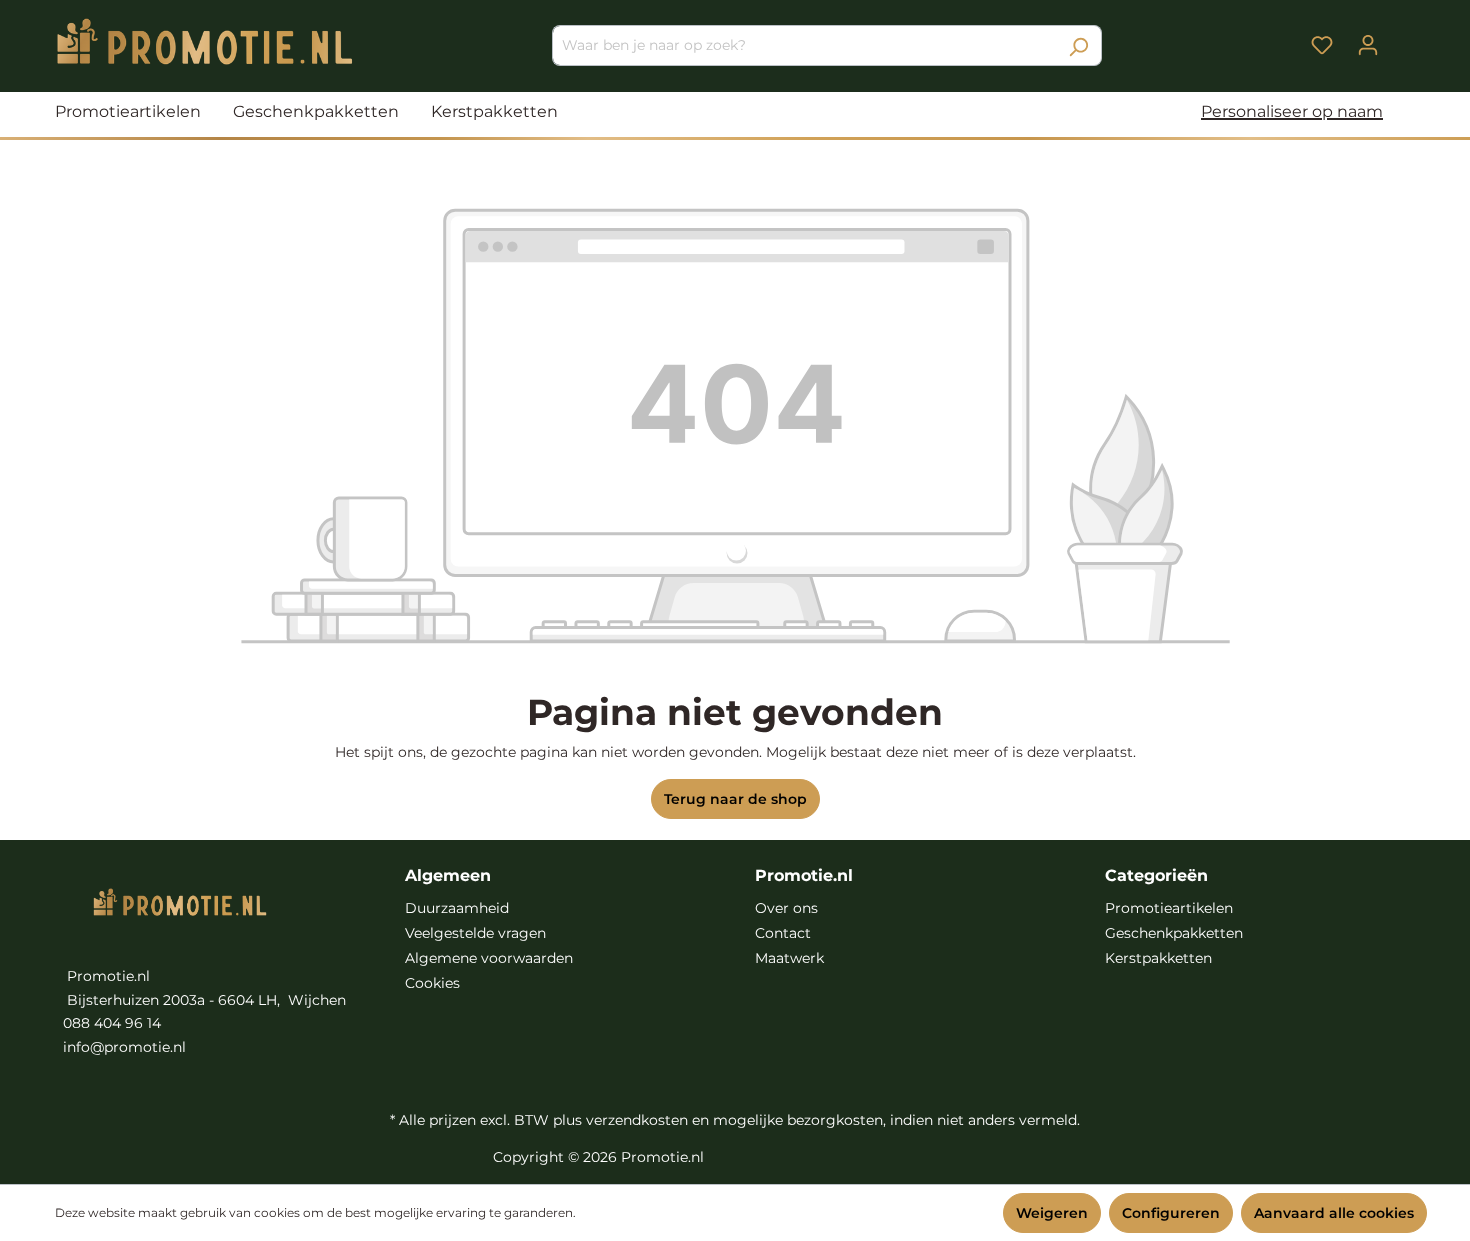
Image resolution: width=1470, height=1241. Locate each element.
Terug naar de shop (735, 799)
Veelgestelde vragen (475, 933)
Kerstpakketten (1158, 958)
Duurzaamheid (457, 908)
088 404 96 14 (112, 1023)
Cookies (432, 983)
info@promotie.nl (124, 1047)
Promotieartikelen (1169, 908)
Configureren (1171, 1213)
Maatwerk (789, 958)
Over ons (786, 908)
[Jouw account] (1368, 45)
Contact (783, 933)
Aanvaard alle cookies (1334, 1213)
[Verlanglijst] (1322, 45)
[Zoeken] (1078, 45)
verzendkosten (637, 1120)
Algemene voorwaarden (489, 958)
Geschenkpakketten (1174, 933)
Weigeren (1052, 1213)
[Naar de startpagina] (205, 41)
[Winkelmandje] (1403, 38)
